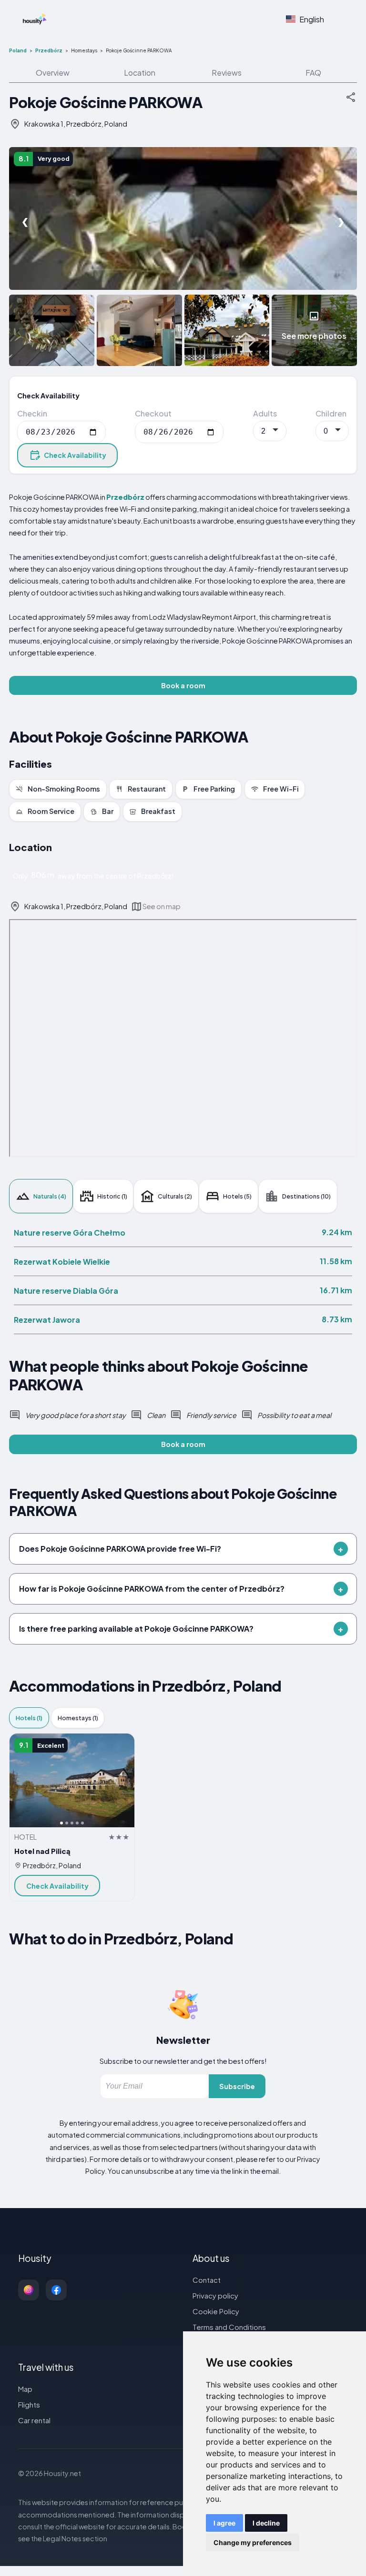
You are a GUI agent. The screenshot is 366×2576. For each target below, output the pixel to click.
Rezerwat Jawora (47, 1320)
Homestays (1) (78, 1718)
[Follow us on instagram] (29, 2290)
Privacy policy (215, 2295)
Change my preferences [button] (253, 2542)
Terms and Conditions (229, 2327)
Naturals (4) (50, 1196)
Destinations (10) (306, 1196)
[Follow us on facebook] (56, 2290)
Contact (207, 2280)
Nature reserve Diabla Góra (66, 1291)
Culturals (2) (175, 1196)
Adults (265, 413)
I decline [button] (266, 2523)
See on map (162, 906)
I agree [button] (224, 2523)
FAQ (313, 73)
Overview (53, 73)
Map (25, 2389)
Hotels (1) (29, 1718)
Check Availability (75, 455)
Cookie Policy (216, 2311)
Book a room (183, 685)
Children (331, 413)
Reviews (227, 73)
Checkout (153, 413)
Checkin (32, 413)
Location (140, 73)
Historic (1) (112, 1196)
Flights (29, 2404)
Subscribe (237, 2086)
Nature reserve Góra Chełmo (70, 1233)
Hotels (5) (237, 1196)
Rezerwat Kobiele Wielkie (62, 1262)
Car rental (34, 2420)
